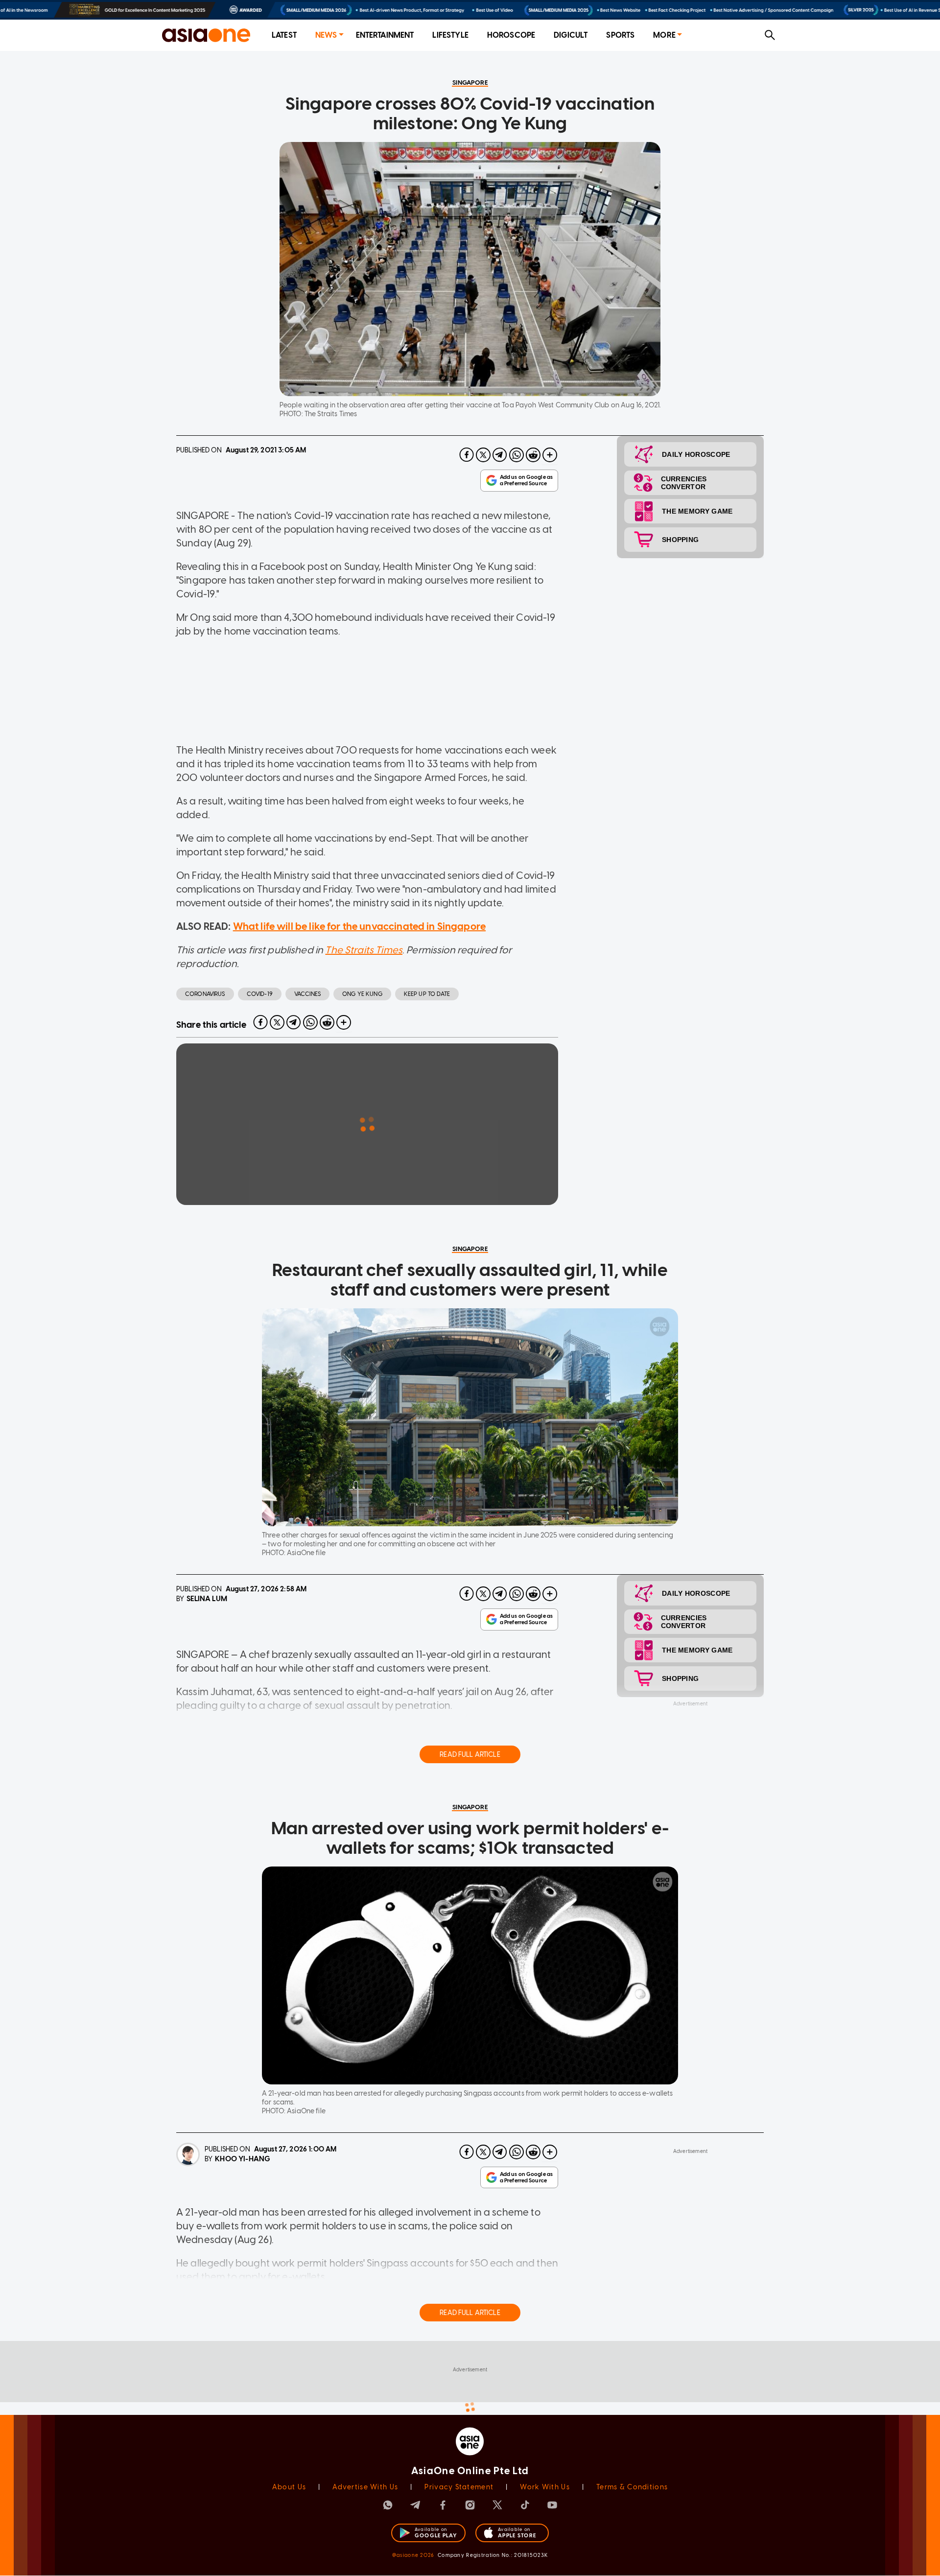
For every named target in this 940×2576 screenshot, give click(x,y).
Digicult (571, 35)
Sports (620, 35)
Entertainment (385, 35)
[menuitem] (284, 35)
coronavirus (205, 994)
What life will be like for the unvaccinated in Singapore (359, 926)
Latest (284, 35)
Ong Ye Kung (362, 994)
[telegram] (500, 455)
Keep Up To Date (427, 994)
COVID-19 (260, 994)
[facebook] (467, 455)
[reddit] (533, 455)
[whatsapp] (517, 455)
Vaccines (307, 994)
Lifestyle (450, 35)
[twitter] (483, 455)
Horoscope (511, 35)
